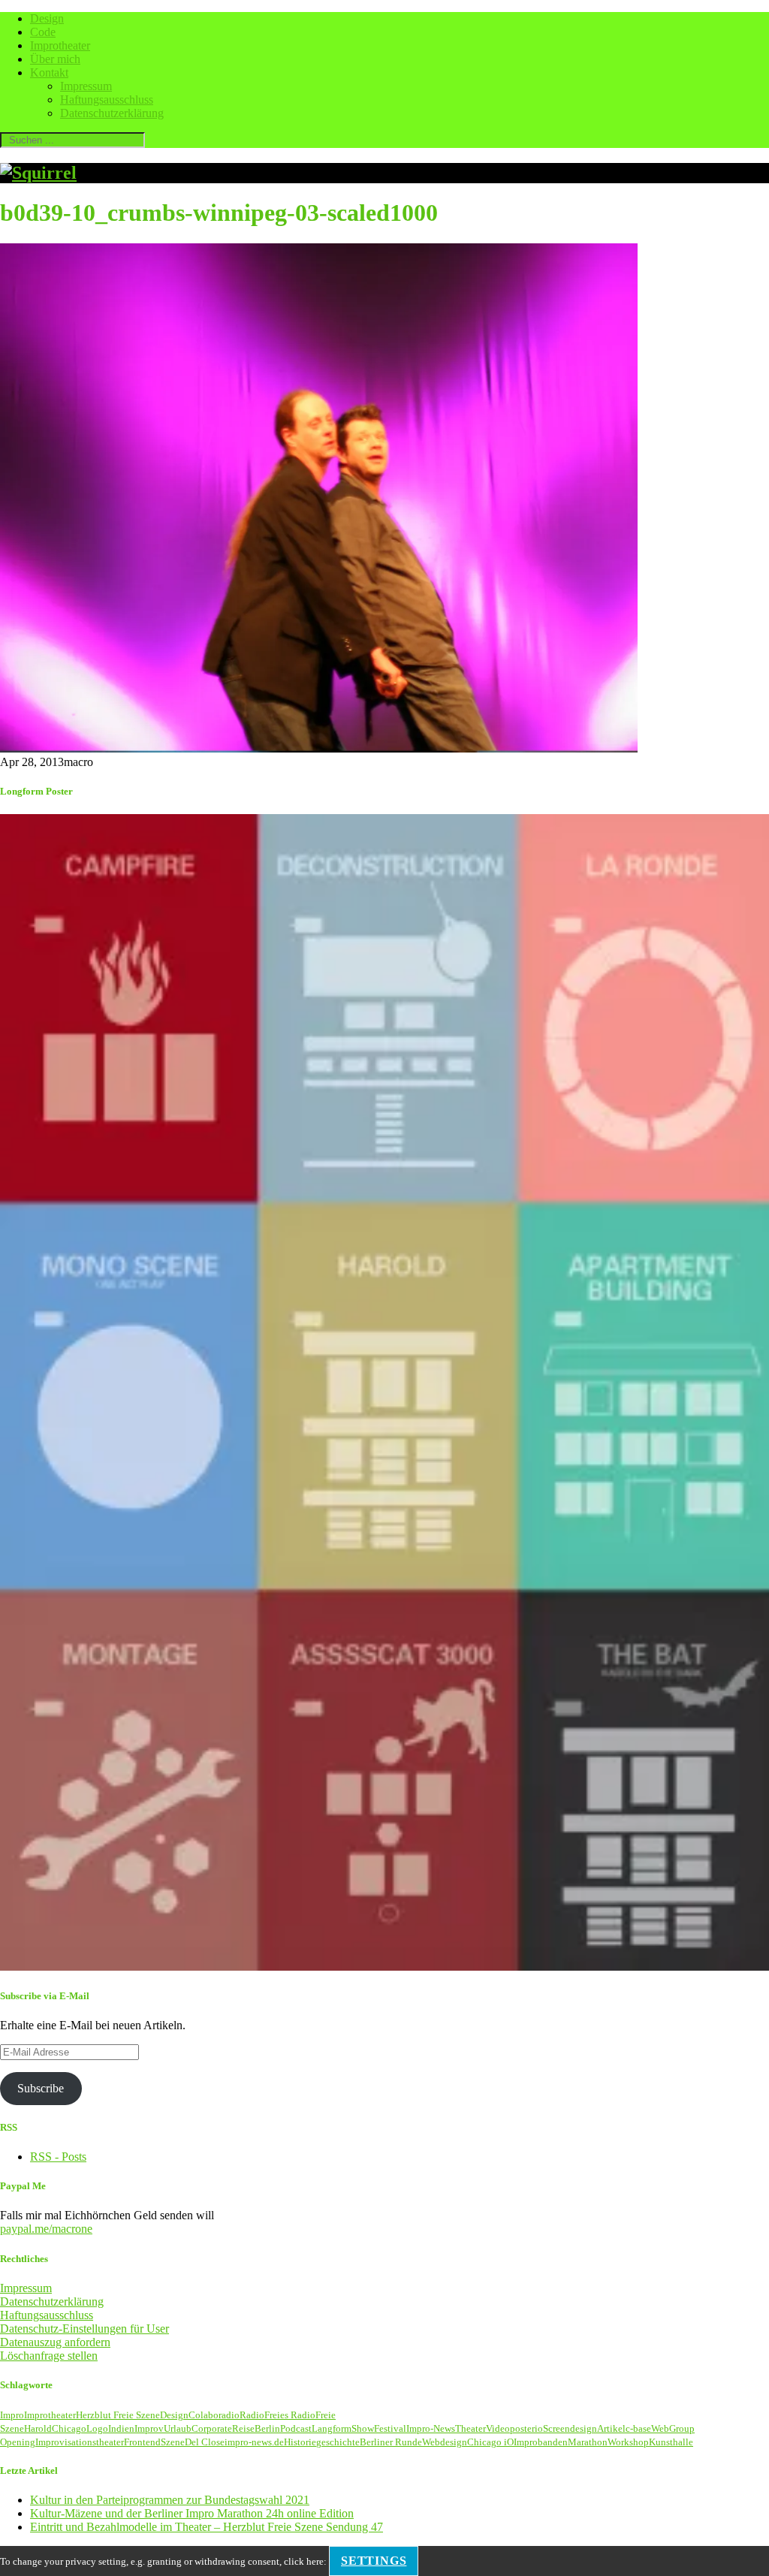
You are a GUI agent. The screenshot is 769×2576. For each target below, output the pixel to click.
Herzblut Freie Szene (118, 2415)
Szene (173, 2442)
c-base (638, 2428)
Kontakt (49, 72)
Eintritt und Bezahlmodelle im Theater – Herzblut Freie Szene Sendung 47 (207, 2527)
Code (43, 32)
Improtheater (60, 45)
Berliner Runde (391, 2442)
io (539, 2428)
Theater (470, 2428)
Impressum (86, 86)
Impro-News (431, 2428)
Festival (390, 2428)
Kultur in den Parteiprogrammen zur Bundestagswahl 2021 (170, 2500)
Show (363, 2428)
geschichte (338, 2442)
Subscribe (41, 2088)
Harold (38, 2428)
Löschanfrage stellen (49, 2356)
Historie (300, 2442)
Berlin (267, 2428)
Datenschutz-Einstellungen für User (84, 2329)
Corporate (212, 2428)
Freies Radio (290, 2415)
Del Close (205, 2442)
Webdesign (445, 2442)
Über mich (55, 59)
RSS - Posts (58, 2157)
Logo (97, 2428)
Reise (243, 2428)
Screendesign (570, 2428)
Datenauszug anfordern (55, 2342)
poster (522, 2428)
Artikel (611, 2428)
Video (498, 2428)
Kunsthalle (671, 2442)
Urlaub (178, 2428)
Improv (149, 2428)
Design (47, 18)
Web (660, 2428)
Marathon (588, 2442)
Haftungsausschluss (107, 100)
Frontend (142, 2442)
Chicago (69, 2428)
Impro (12, 2415)
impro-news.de (254, 2442)
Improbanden (541, 2442)
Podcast (296, 2428)
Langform (332, 2428)
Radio (252, 2415)
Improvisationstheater (80, 2442)
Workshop (628, 2442)
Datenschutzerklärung (112, 113)
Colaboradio (214, 2415)
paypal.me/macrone (46, 2229)
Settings (374, 2561)
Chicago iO (490, 2442)
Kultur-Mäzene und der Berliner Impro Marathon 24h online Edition (192, 2513)
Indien (121, 2428)
